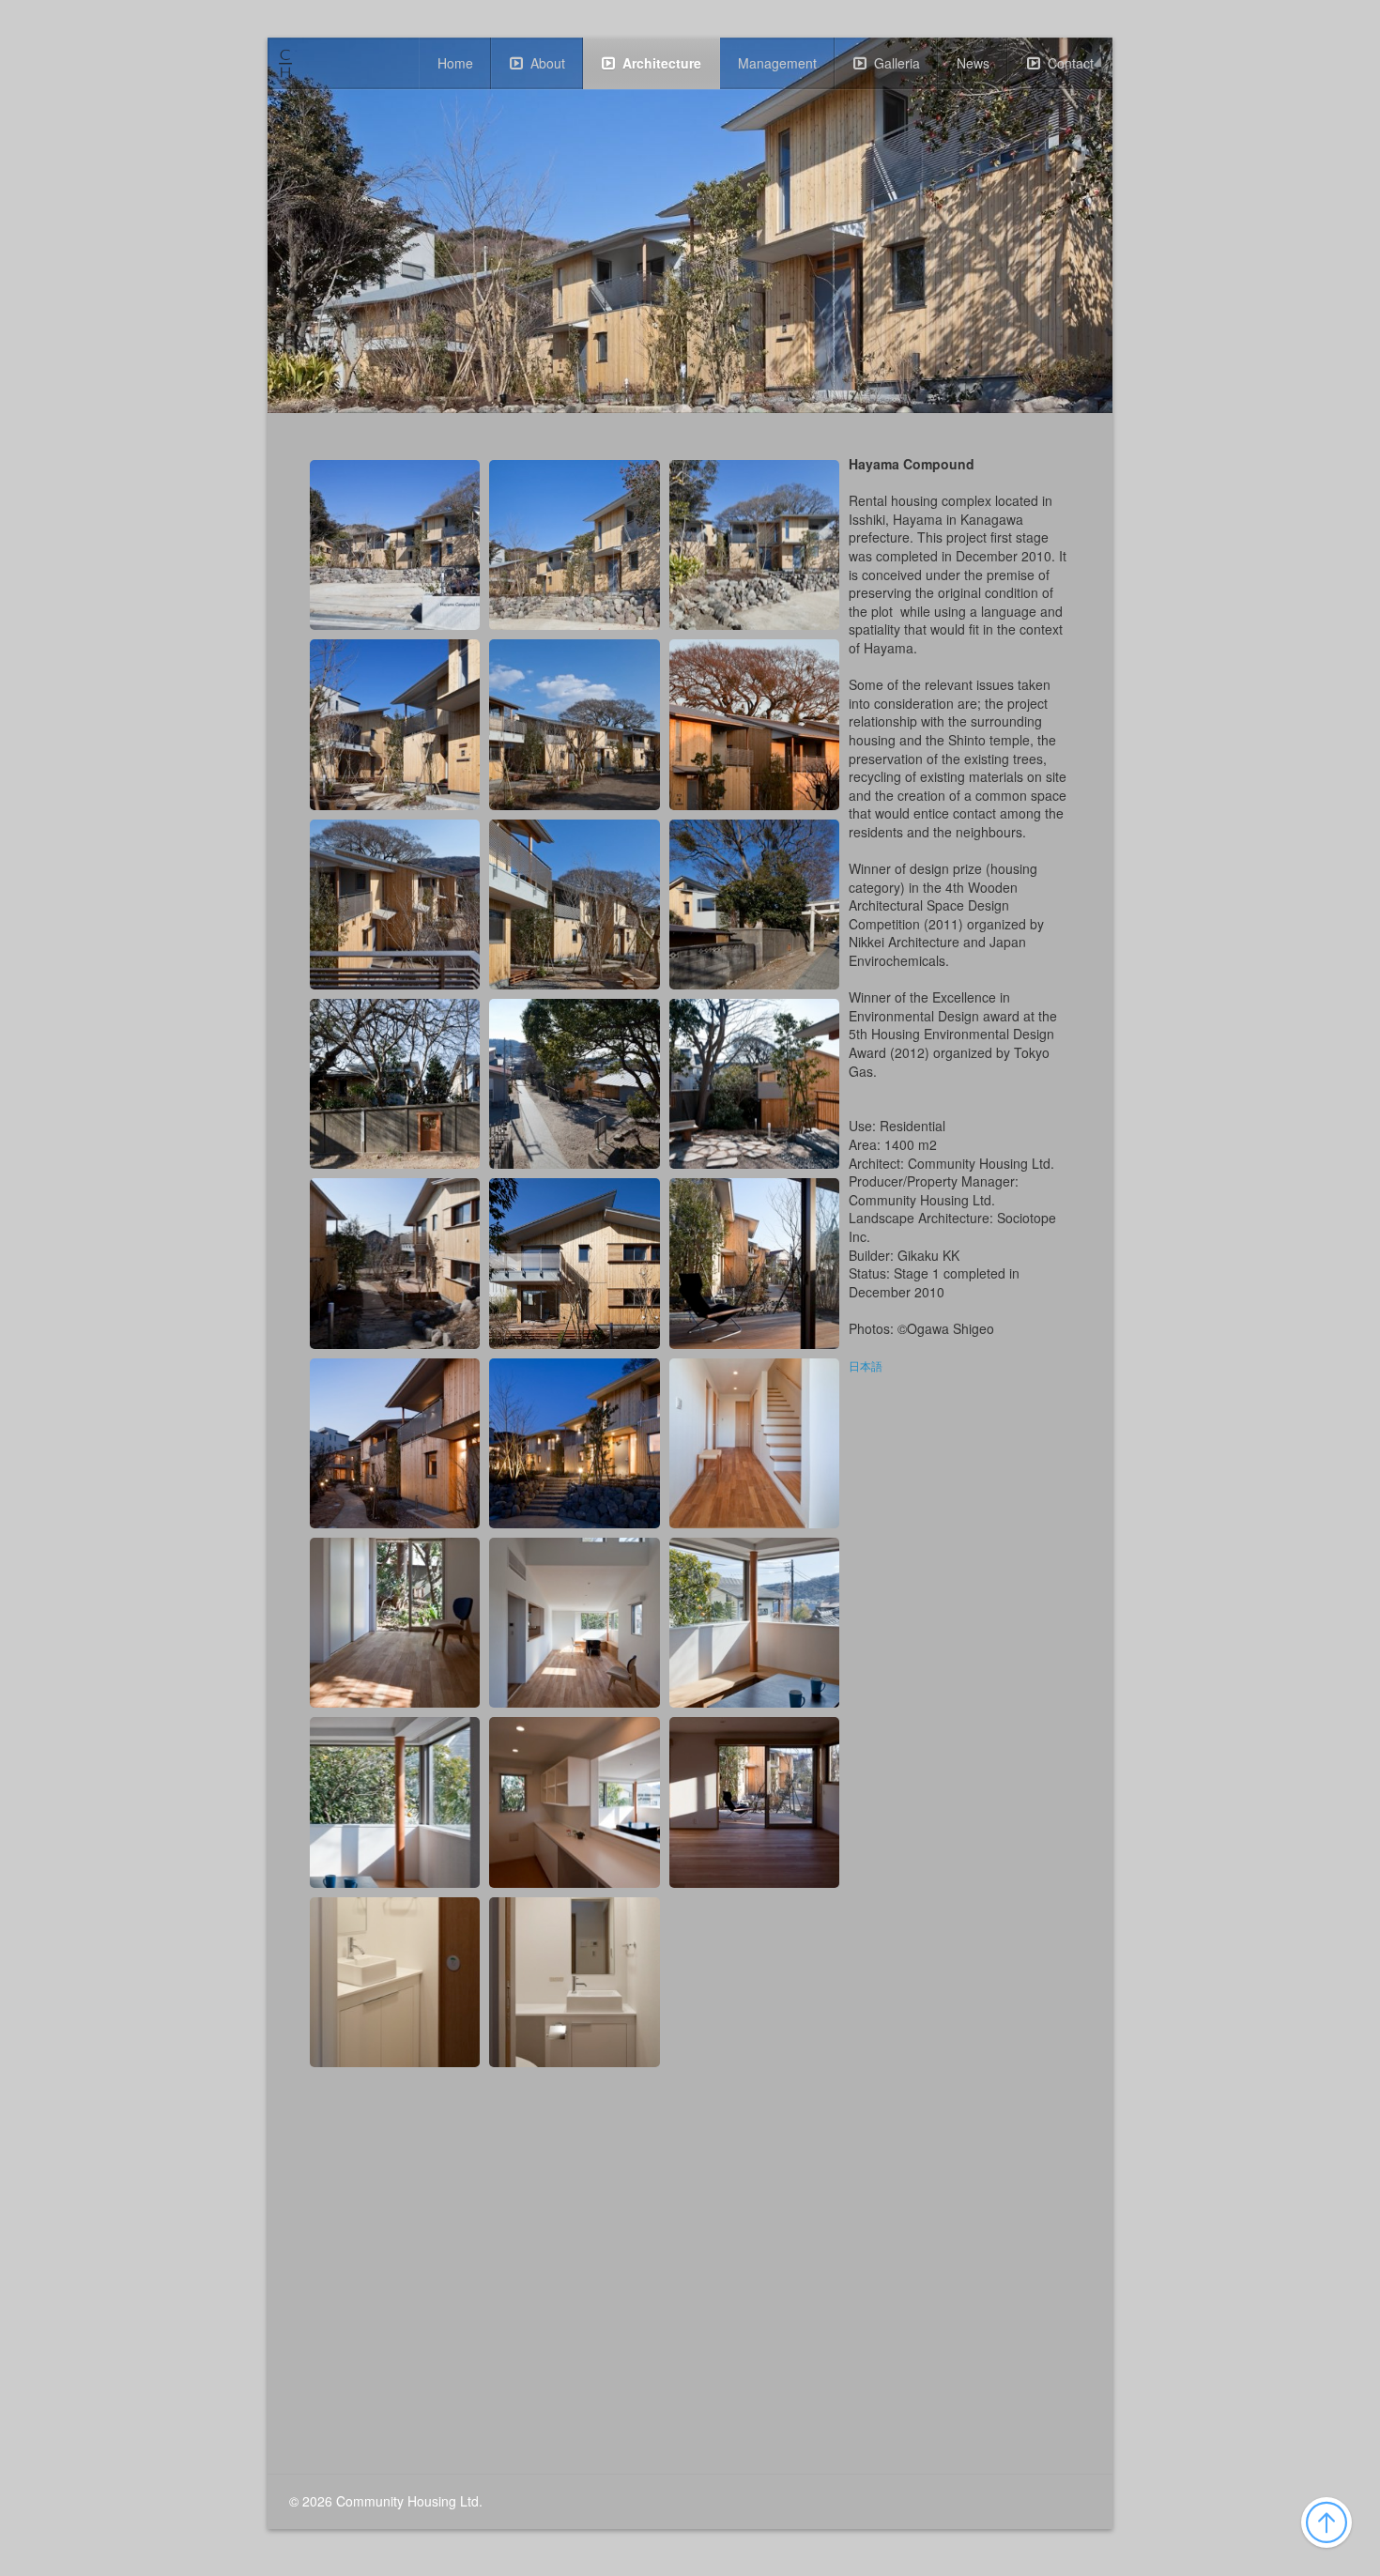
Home (455, 63)
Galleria (897, 63)
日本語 (866, 1367)
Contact (1071, 63)
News (973, 63)
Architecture (662, 63)
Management (777, 63)
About (548, 63)
